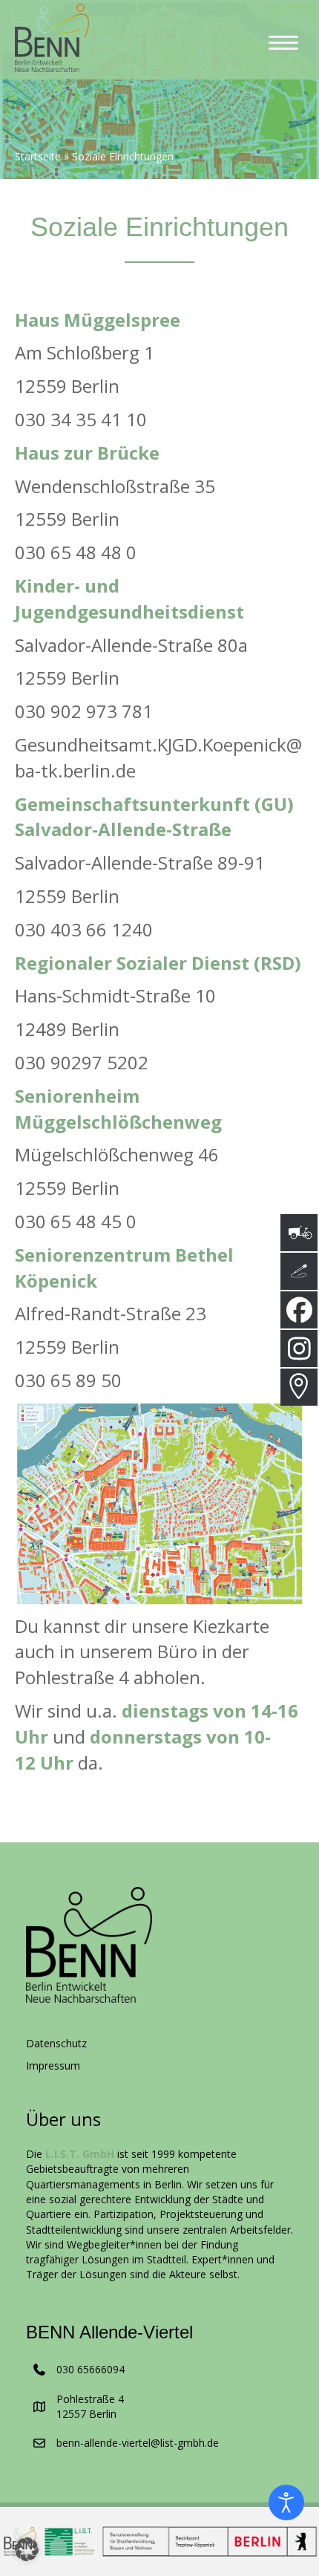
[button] (27, 2549)
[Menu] (283, 43)
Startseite (38, 157)
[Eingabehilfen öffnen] (286, 2502)
